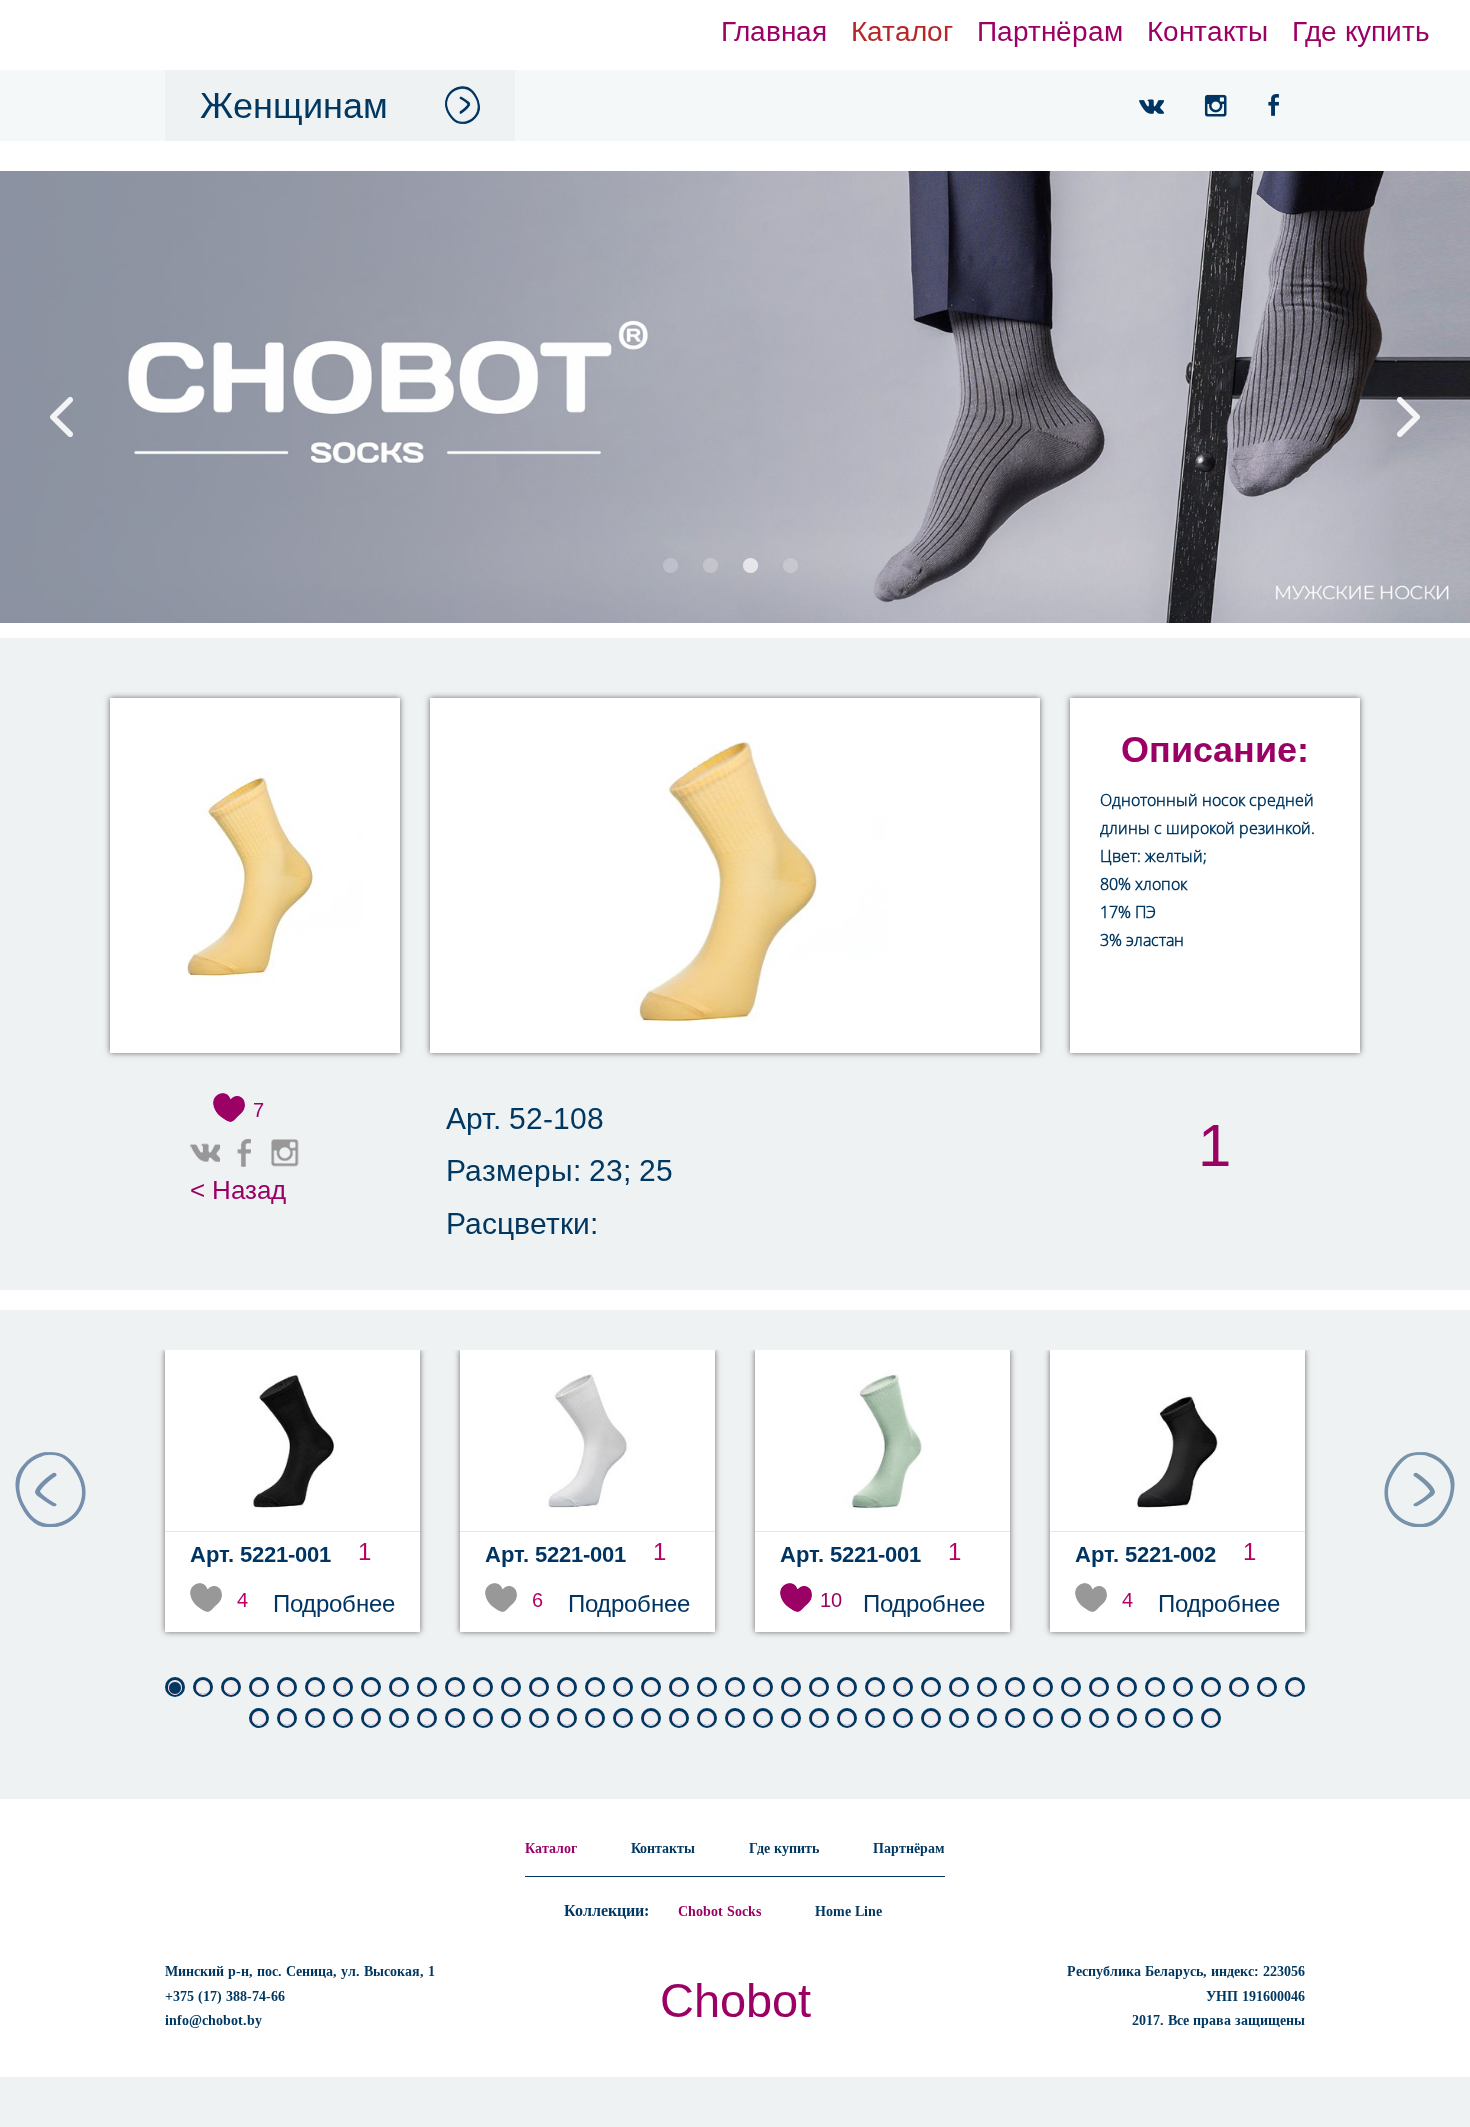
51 (511, 1719)
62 (819, 1719)
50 (483, 1719)
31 (1015, 1688)
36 (1155, 1688)
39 (1239, 1688)
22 (763, 1688)
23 (791, 1688)
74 (1155, 1719)
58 (707, 1719)
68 (987, 1719)
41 (1295, 1688)
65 (903, 1719)
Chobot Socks (719, 1911)
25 (847, 1688)
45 (343, 1719)
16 (595, 1688)
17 (623, 1688)
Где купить (1361, 31)
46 (371, 1719)
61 (791, 1719)
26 (875, 1688)
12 (483, 1688)
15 (567, 1688)
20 (707, 1688)
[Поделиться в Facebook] (245, 1153)
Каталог (902, 31)
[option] (735, 397)
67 (959, 1719)
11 (455, 1688)
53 (567, 1719)
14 (539, 1688)
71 (1071, 1719)
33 (1071, 1688)
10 (427, 1688)
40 (1267, 1688)
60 (763, 1719)
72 (1099, 1719)
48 (427, 1719)
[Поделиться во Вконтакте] (205, 1153)
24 (819, 1688)
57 (679, 1719)
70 (1043, 1719)
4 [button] (790, 568)
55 (623, 1719)
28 (931, 1688)
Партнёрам (1050, 31)
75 (1183, 1719)
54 (595, 1719)
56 (651, 1719)
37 (1183, 1688)
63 (847, 1719)
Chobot (735, 2000)
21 (735, 1688)
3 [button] (750, 568)
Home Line (848, 1911)
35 (1127, 1688)
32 (1043, 1688)
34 (1099, 1688)
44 (315, 1719)
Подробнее (334, 1603)
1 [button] (670, 568)
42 (259, 1719)
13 (511, 1688)
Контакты (1207, 31)
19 (679, 1688)
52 (539, 1719)
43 (287, 1719)
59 (735, 1719)
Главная (774, 31)
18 (651, 1688)
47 (399, 1719)
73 (1127, 1719)
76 (1211, 1719)
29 (959, 1688)
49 (455, 1719)
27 (903, 1688)
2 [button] (710, 568)
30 (987, 1688)
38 (1211, 1688)
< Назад (238, 1190)
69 (1015, 1719)
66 (931, 1719)
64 (875, 1719)
